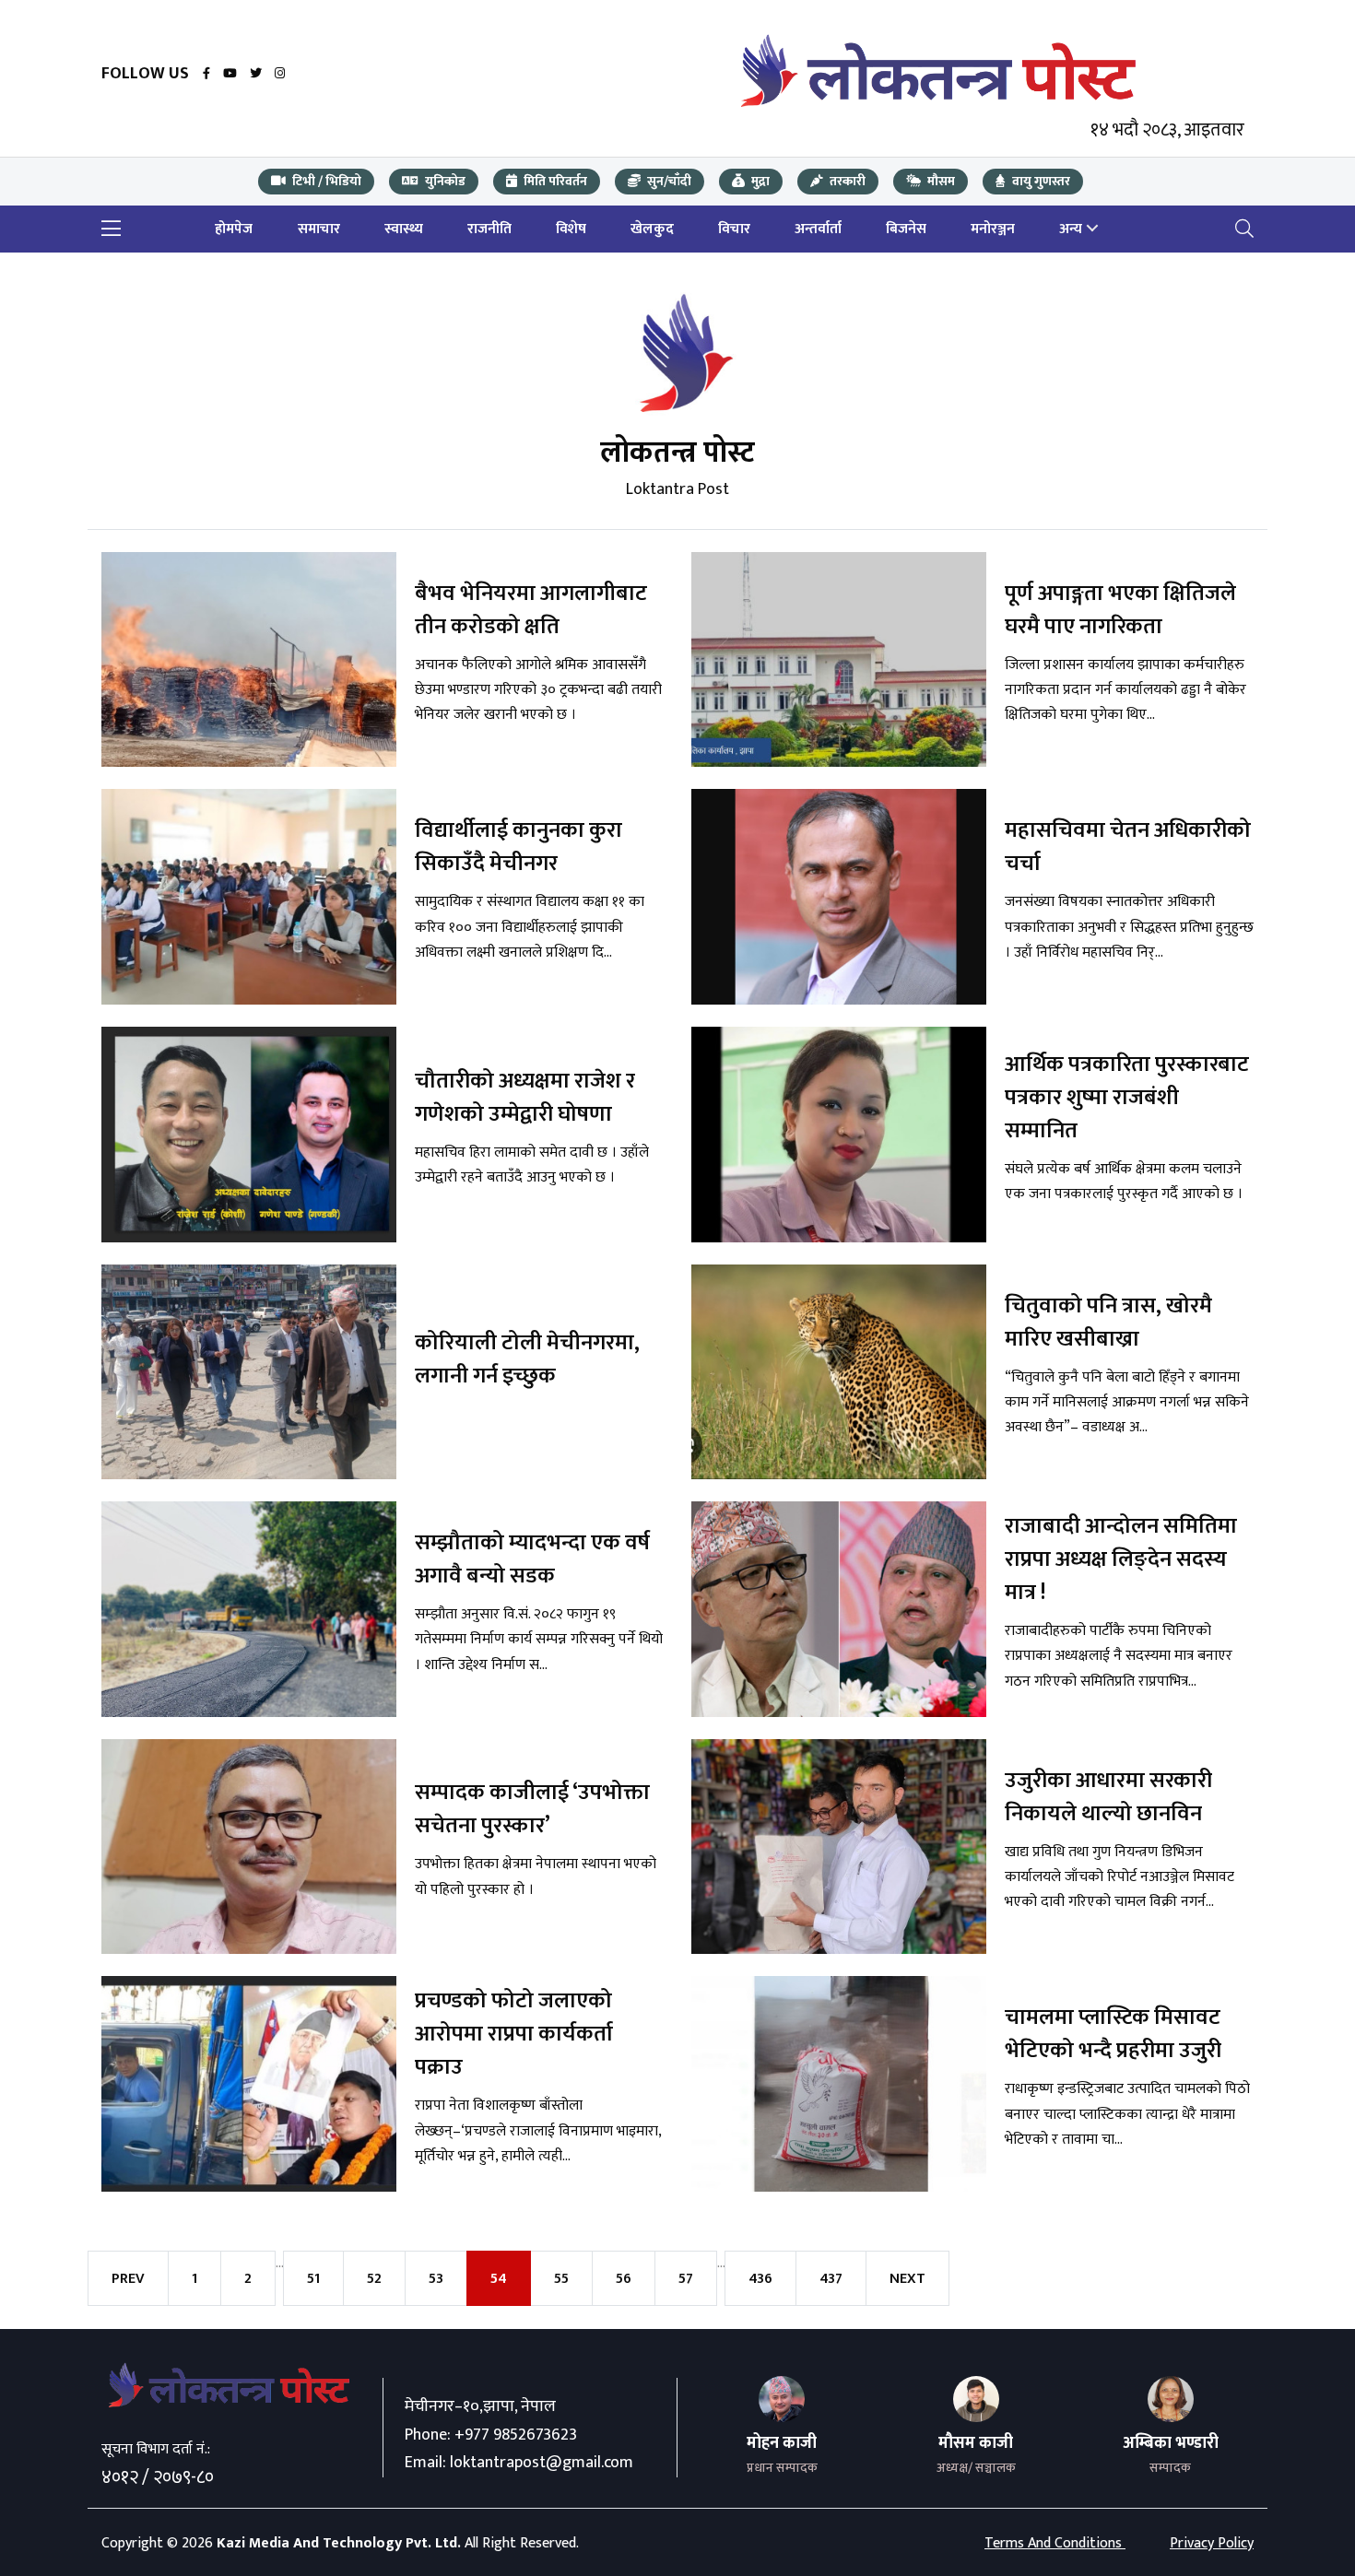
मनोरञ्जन (993, 229)
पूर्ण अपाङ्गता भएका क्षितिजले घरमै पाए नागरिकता (816, 994)
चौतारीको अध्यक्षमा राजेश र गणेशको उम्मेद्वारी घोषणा (223, 2188)
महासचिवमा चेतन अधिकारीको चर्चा (824, 1591)
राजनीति (489, 229)
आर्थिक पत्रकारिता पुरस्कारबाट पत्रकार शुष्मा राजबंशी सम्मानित (826, 2188)
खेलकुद (652, 229)
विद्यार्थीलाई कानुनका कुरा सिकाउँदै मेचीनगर (215, 1591)
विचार (734, 229)
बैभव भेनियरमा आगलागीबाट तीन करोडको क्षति (242, 994)
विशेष (571, 229)
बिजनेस (906, 229)
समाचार (319, 229)
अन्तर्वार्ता (818, 229)
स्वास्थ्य (404, 229)
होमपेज (234, 229)
